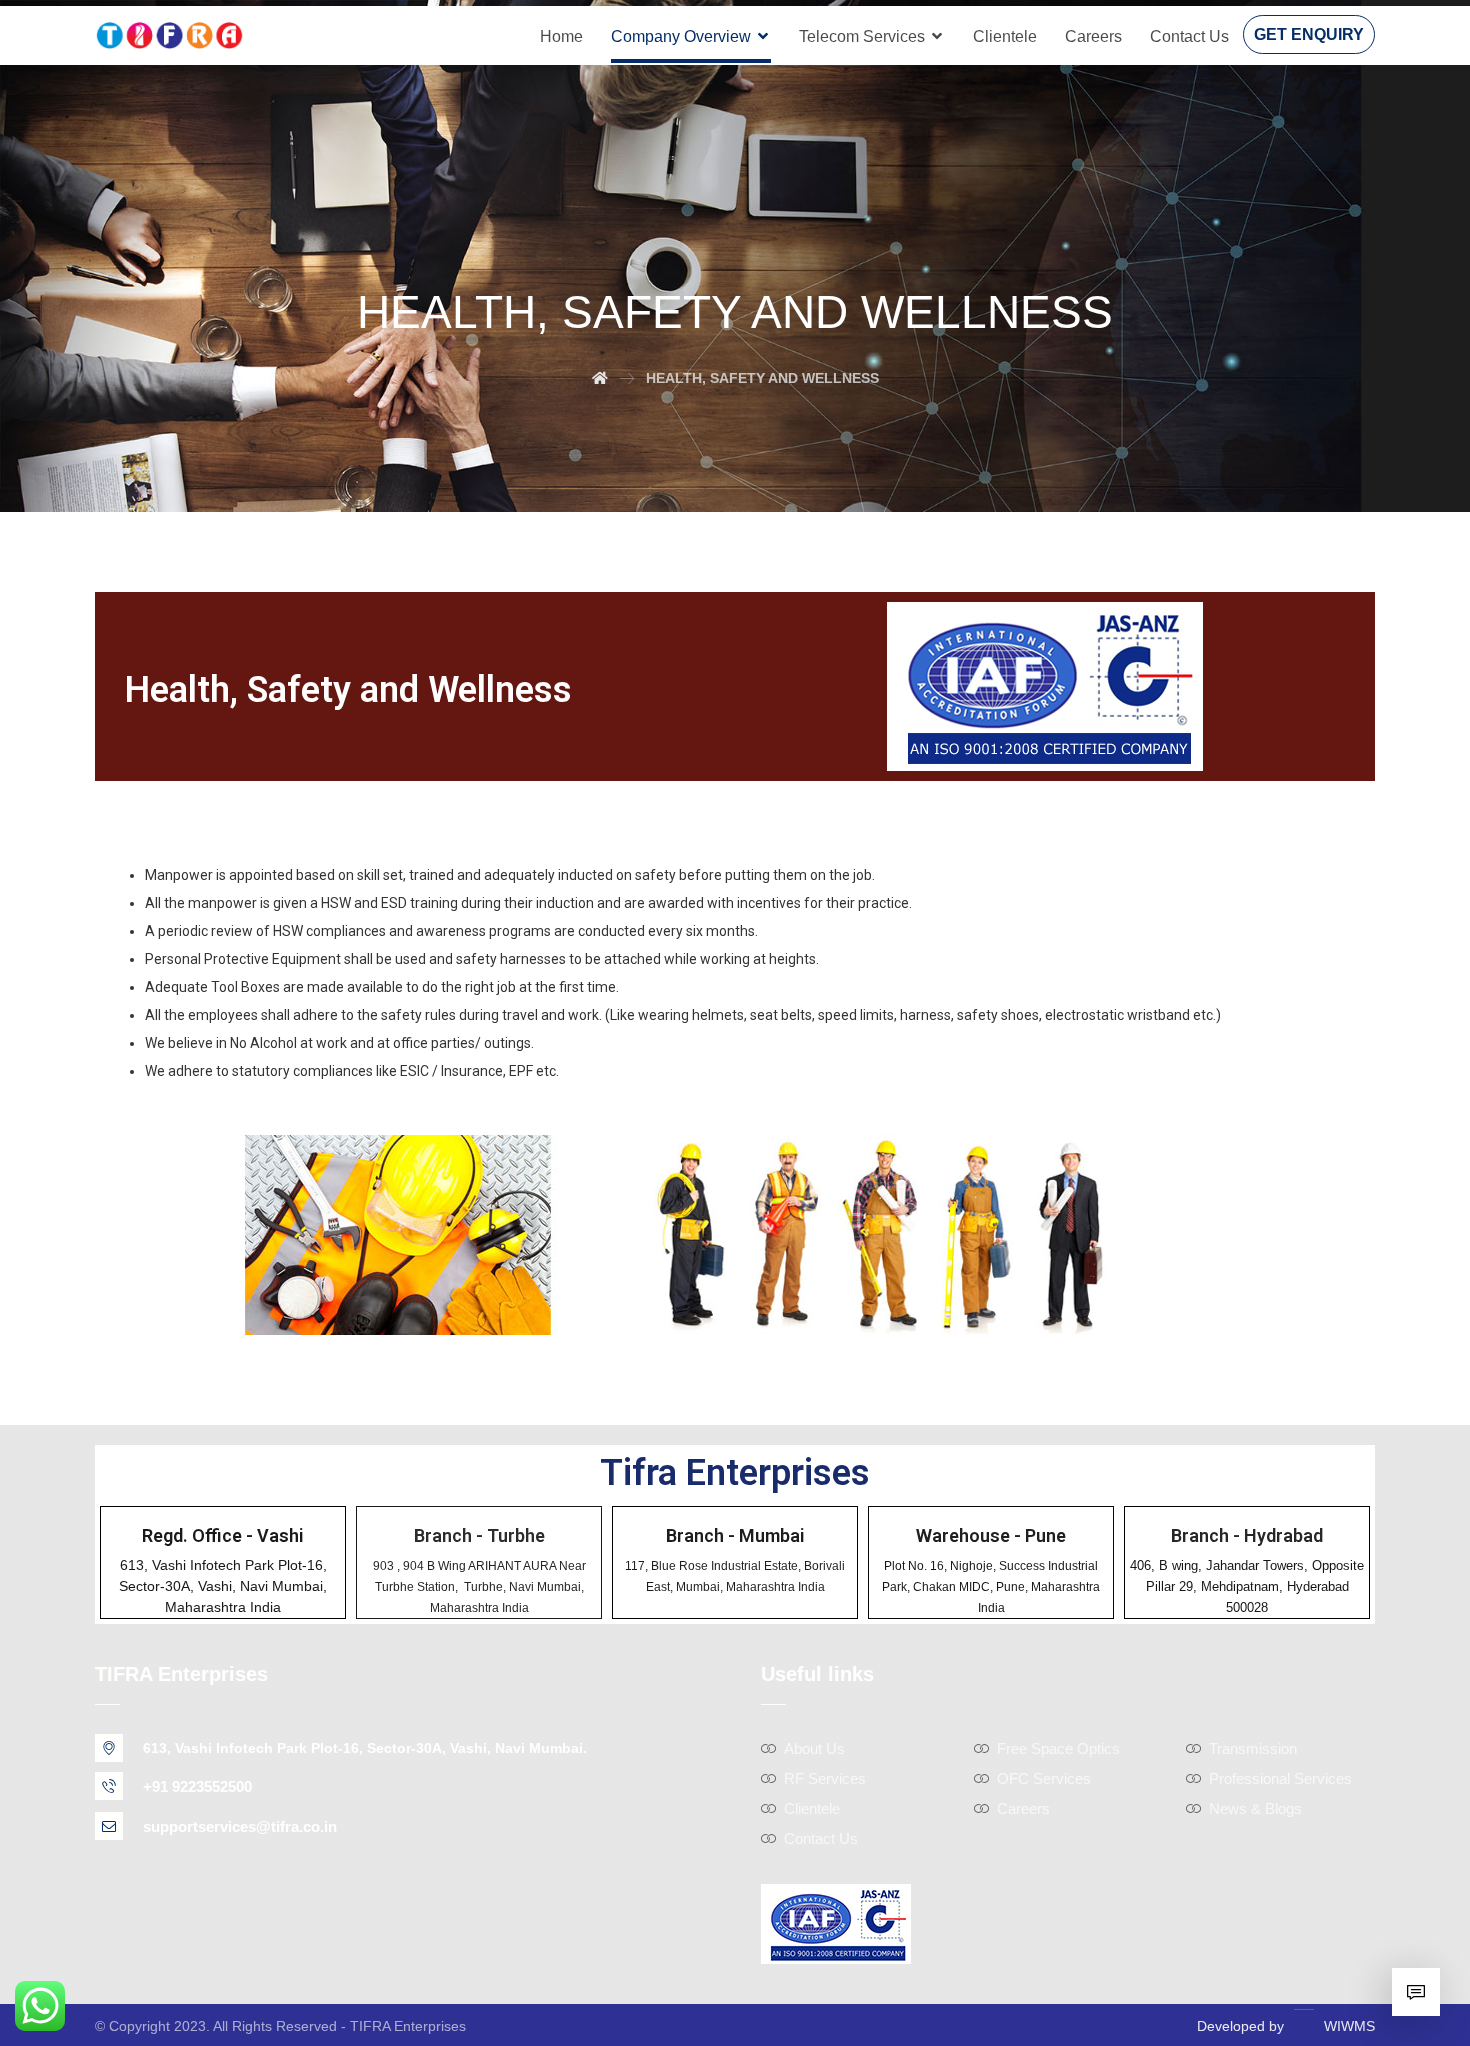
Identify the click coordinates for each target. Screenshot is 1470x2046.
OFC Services (1044, 1778)
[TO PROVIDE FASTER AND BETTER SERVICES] (170, 35)
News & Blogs (1255, 1808)
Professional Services (1280, 1778)
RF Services (825, 1778)
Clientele (812, 1808)
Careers (1023, 1808)
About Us (814, 1748)
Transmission (1253, 1748)
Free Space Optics (1058, 1748)
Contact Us (821, 1838)
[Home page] (600, 378)
